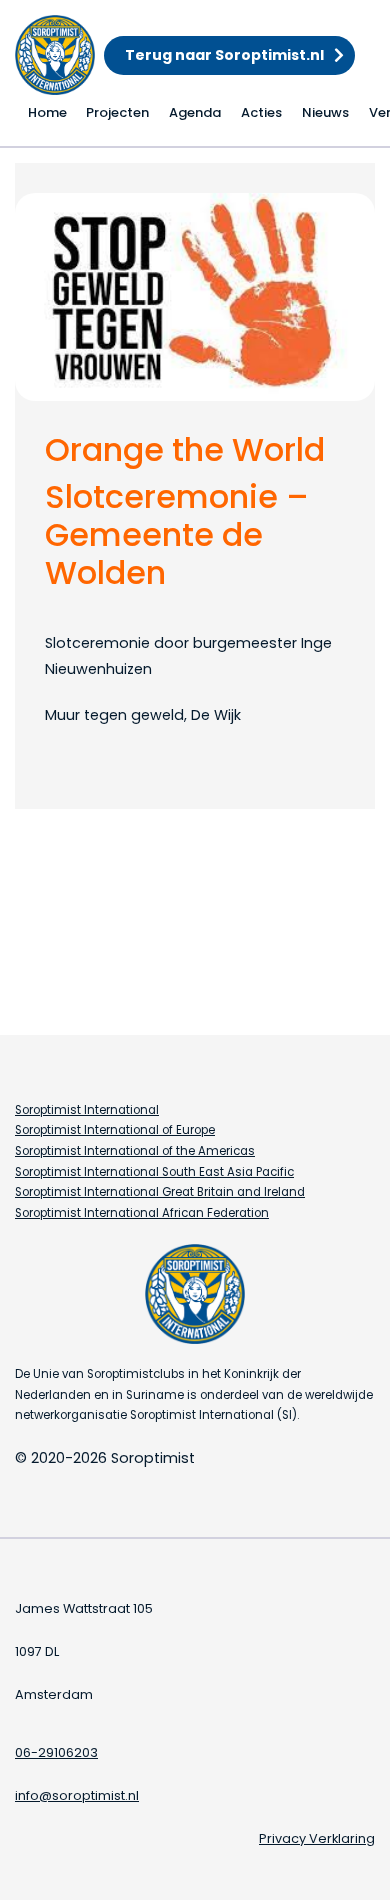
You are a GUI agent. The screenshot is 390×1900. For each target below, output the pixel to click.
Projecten (117, 112)
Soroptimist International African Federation (142, 1213)
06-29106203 (56, 1752)
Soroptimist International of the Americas (135, 1151)
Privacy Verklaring (317, 1838)
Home (47, 112)
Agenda (195, 112)
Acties (261, 112)
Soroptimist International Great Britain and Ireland (160, 1192)
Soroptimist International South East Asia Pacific (154, 1172)
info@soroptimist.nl (77, 1795)
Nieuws (325, 112)
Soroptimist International (87, 1110)
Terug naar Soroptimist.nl (224, 55)
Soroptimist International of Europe (115, 1130)
